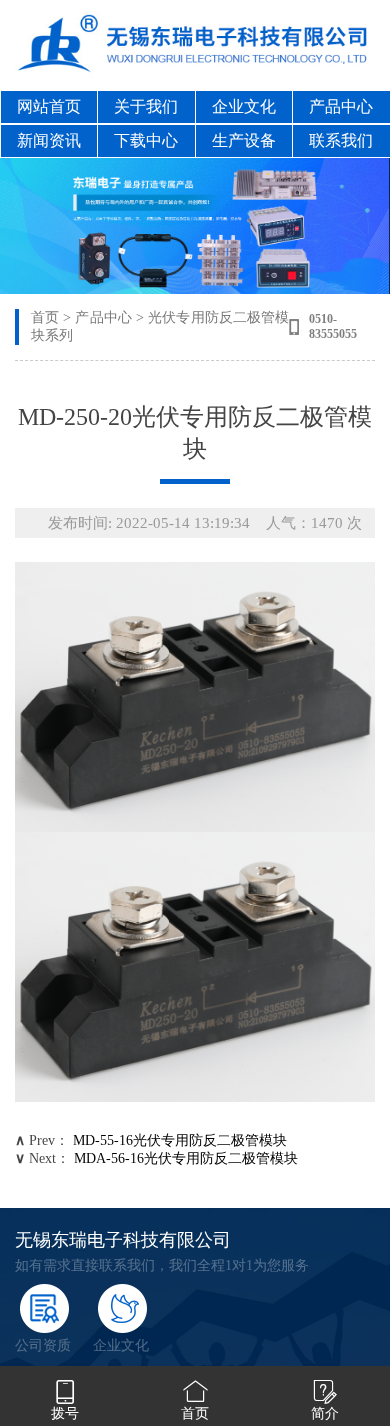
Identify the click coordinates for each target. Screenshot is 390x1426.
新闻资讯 (49, 140)
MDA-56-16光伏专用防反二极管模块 (186, 1158)
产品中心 (341, 106)
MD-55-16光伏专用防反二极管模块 (180, 1140)
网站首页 (49, 106)
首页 (45, 317)
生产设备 (244, 140)
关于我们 (146, 106)
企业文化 (244, 106)
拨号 (65, 1413)
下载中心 (146, 140)
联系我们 (341, 140)
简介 (325, 1413)
